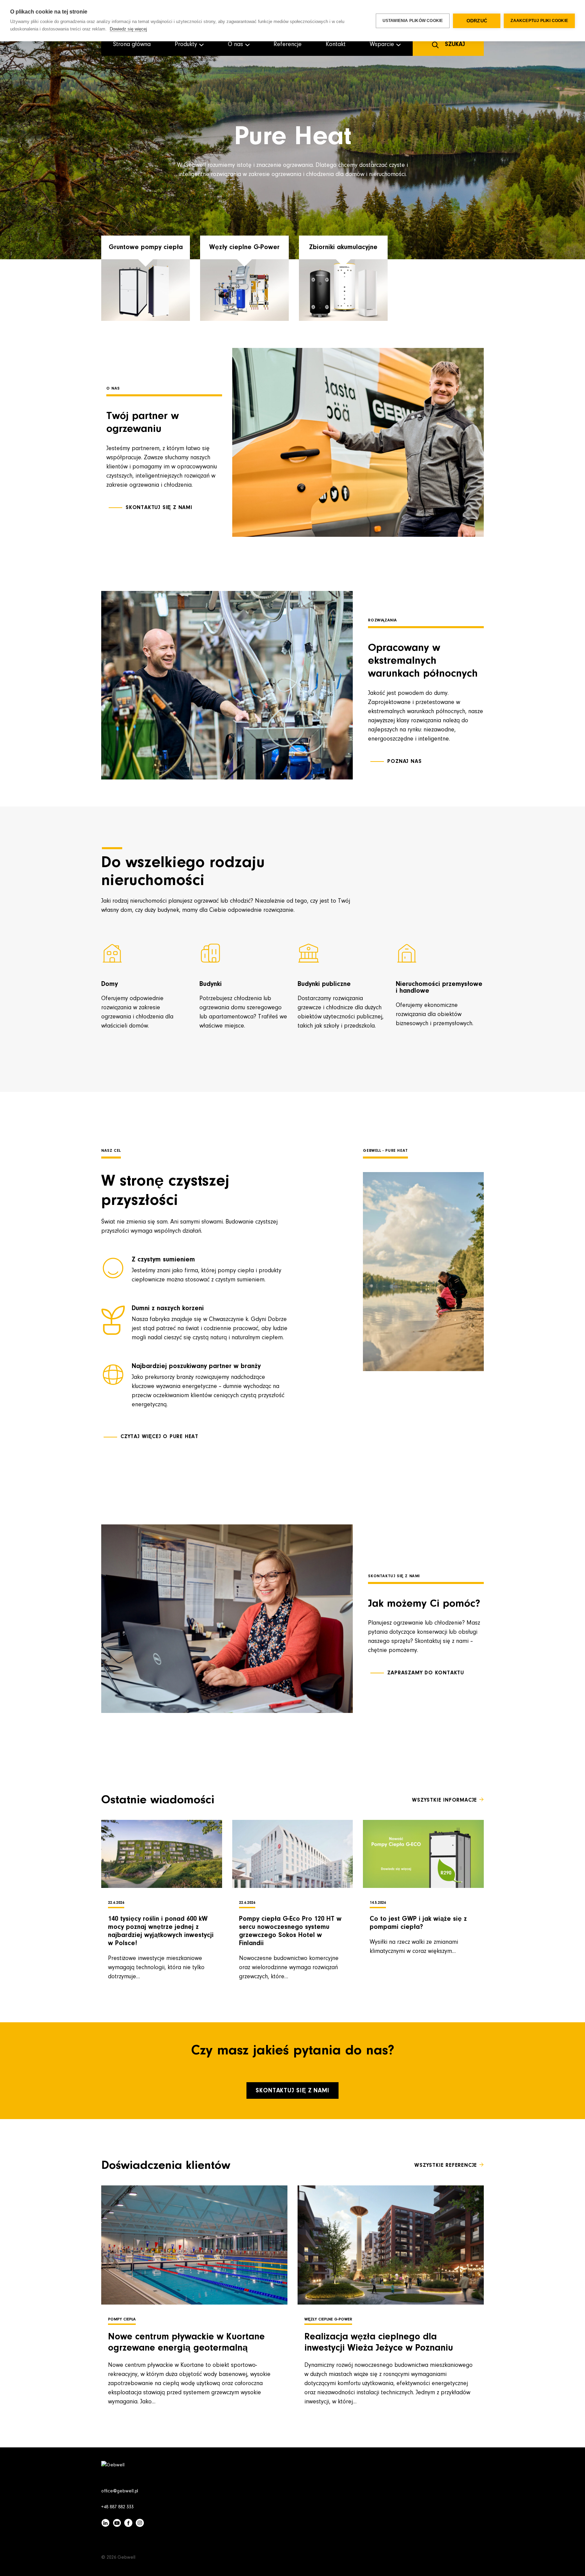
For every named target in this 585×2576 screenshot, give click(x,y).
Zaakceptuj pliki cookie (539, 21)
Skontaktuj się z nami (159, 508)
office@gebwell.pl (120, 2491)
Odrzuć (477, 21)
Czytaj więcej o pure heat (159, 1437)
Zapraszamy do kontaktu (426, 1673)
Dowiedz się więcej (128, 29)
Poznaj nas (404, 762)
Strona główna (132, 45)
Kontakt (336, 45)
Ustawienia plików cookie (413, 21)
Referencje (288, 45)
